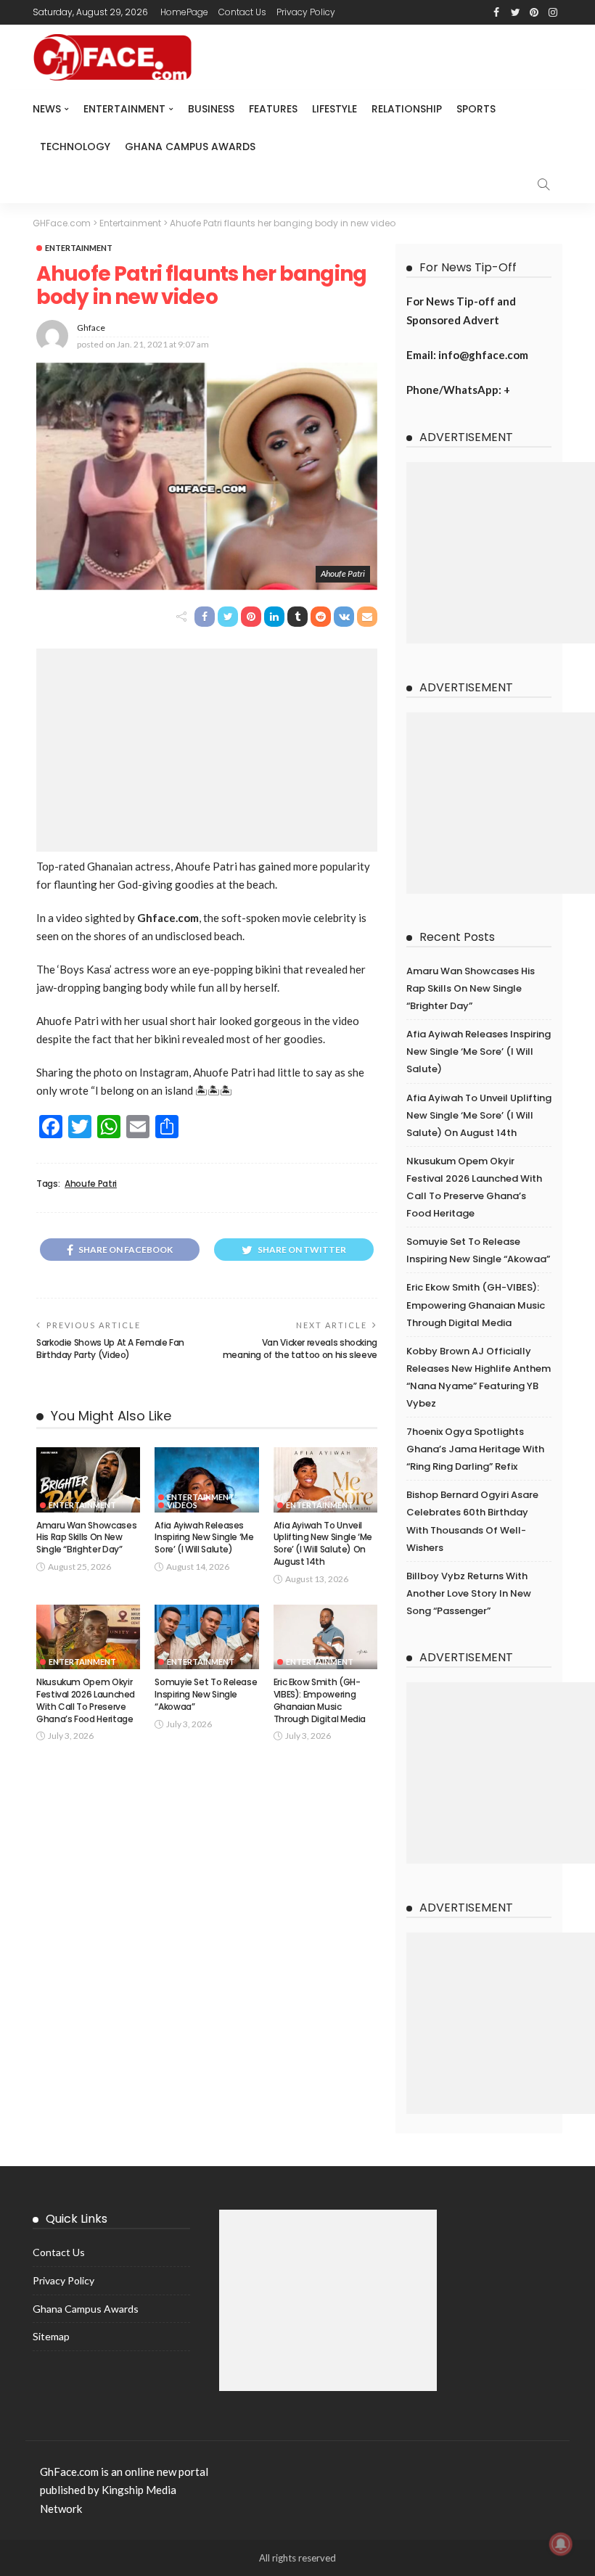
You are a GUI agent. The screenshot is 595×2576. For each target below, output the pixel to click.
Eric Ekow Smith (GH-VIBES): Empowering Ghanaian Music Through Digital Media (320, 1700)
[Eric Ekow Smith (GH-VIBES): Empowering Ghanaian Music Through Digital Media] (325, 1637)
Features (273, 109)
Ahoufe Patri (91, 1184)
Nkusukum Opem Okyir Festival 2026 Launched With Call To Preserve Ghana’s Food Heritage (86, 1700)
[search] (543, 184)
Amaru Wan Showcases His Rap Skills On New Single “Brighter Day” (86, 1538)
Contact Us (242, 12)
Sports (476, 109)
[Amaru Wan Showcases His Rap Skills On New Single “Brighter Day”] (88, 1480)
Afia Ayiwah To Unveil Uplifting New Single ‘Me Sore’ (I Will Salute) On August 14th (323, 1543)
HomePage (184, 12)
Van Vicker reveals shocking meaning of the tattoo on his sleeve (300, 1349)
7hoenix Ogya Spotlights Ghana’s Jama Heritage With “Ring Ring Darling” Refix (475, 1449)
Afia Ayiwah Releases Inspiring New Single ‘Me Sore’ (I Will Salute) (204, 1538)
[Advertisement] (207, 750)
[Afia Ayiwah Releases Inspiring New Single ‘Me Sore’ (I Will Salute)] (206, 1480)
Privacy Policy (306, 12)
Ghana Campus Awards (190, 147)
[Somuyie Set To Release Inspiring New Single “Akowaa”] (206, 1637)
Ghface (91, 328)
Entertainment (124, 109)
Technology (75, 147)
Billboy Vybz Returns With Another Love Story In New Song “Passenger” (469, 1593)
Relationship (407, 109)
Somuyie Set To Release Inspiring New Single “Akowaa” (206, 1694)
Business (211, 109)
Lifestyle (335, 109)
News (47, 109)
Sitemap (51, 2336)
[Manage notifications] (561, 2544)
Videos (182, 1505)
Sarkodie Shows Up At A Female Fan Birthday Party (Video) (110, 1349)
